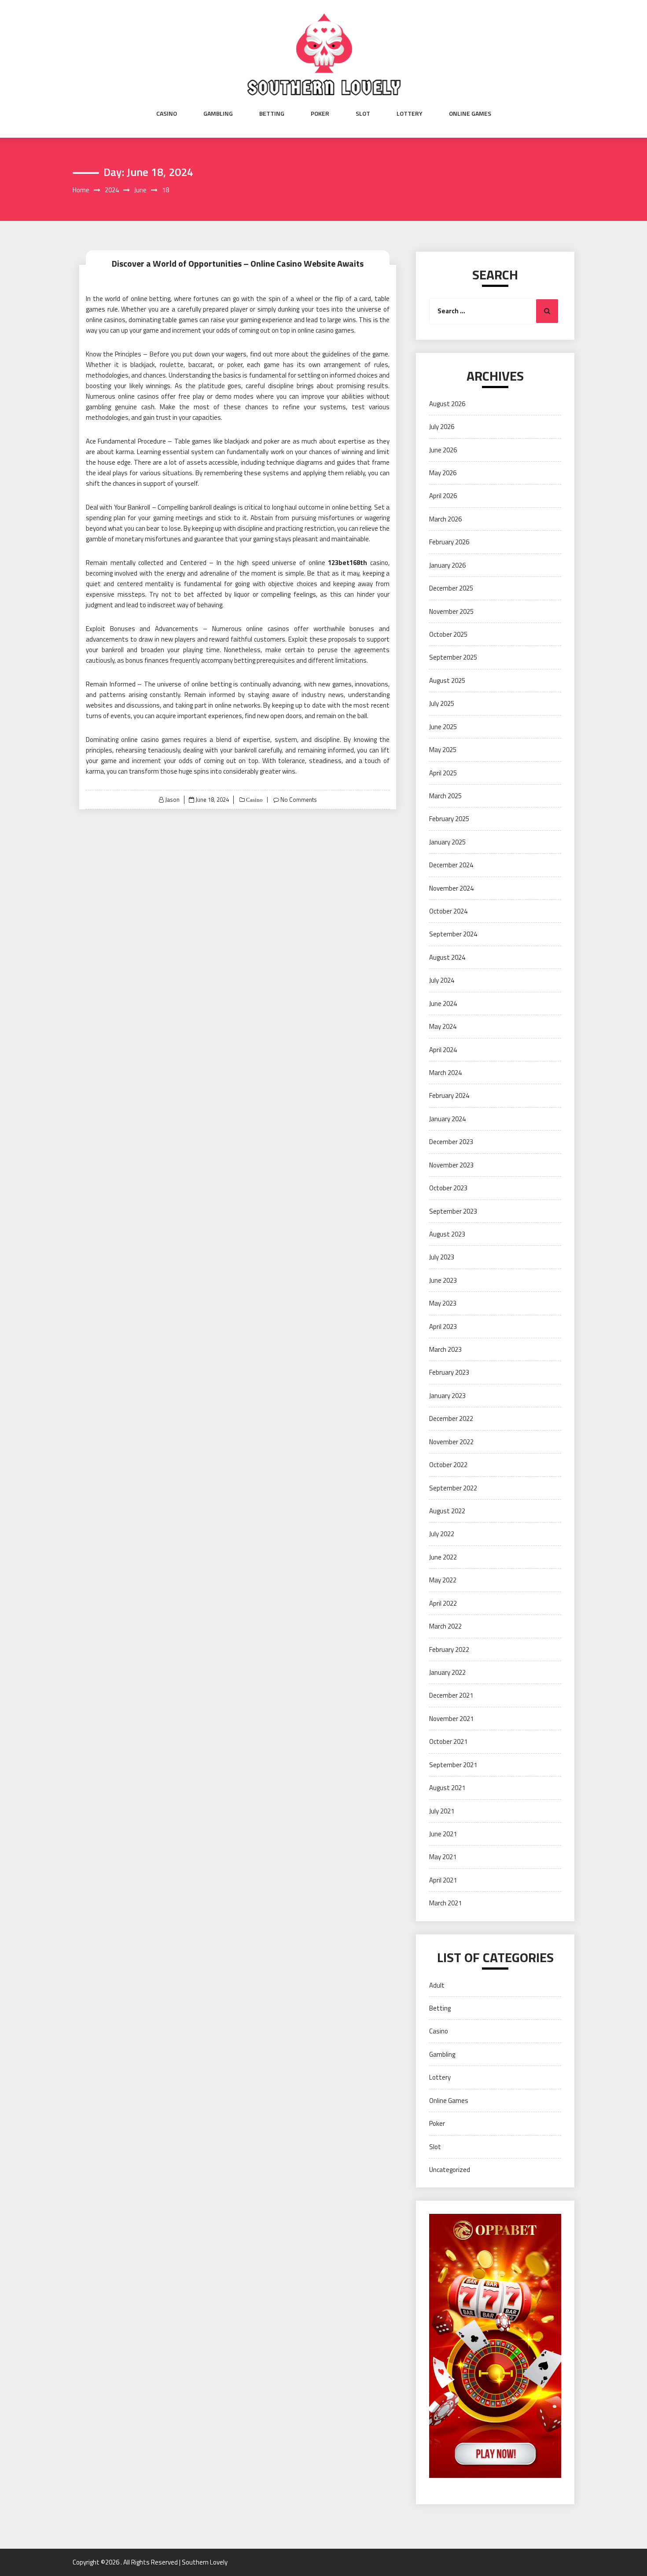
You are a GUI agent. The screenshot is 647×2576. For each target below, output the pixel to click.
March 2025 (445, 796)
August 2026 (447, 404)
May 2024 (443, 1026)
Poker (320, 114)
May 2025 (443, 750)
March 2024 (445, 1073)
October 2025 (448, 634)
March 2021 (445, 1903)
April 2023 (443, 1327)
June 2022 (443, 1557)
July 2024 (442, 980)
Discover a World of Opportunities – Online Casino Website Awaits (238, 263)
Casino (167, 114)
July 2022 (442, 1534)
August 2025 (447, 681)
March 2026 (445, 519)
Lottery (410, 114)
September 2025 (453, 657)
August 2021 (447, 1788)
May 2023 (443, 1303)
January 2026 (447, 565)
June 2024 (443, 1004)
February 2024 (449, 1095)
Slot (363, 114)
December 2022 (451, 1418)
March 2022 (445, 1626)
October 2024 (448, 911)
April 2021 (443, 1880)
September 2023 (453, 1211)
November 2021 (451, 1719)
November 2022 (451, 1442)
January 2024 (447, 1119)
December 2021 (451, 1695)
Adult (437, 1985)
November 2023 (451, 1165)
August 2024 (447, 957)
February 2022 (449, 1649)
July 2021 (442, 1811)
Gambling (218, 114)
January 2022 (447, 1672)
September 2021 (453, 1765)
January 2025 (447, 842)
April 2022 (443, 1603)
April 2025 (443, 773)
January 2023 (447, 1396)
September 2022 (453, 1488)
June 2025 (443, 727)
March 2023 (445, 1349)
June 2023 (443, 1280)
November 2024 (451, 888)
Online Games (470, 114)
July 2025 (442, 703)
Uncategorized (450, 2170)
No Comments (299, 800)
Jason (172, 800)
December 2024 (451, 865)
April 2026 (443, 496)
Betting (272, 114)
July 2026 (442, 427)
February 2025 (449, 819)
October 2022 (448, 1465)
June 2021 (443, 1834)
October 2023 (448, 1188)
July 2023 (442, 1257)
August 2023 (447, 1234)
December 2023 (451, 1142)
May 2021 (443, 1857)
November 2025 (451, 611)
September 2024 (453, 934)
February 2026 (449, 542)
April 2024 (443, 1050)
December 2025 (451, 588)
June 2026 (443, 450)
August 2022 (447, 1511)
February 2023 (449, 1372)
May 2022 (443, 1580)
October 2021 (448, 1741)
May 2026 (443, 473)
